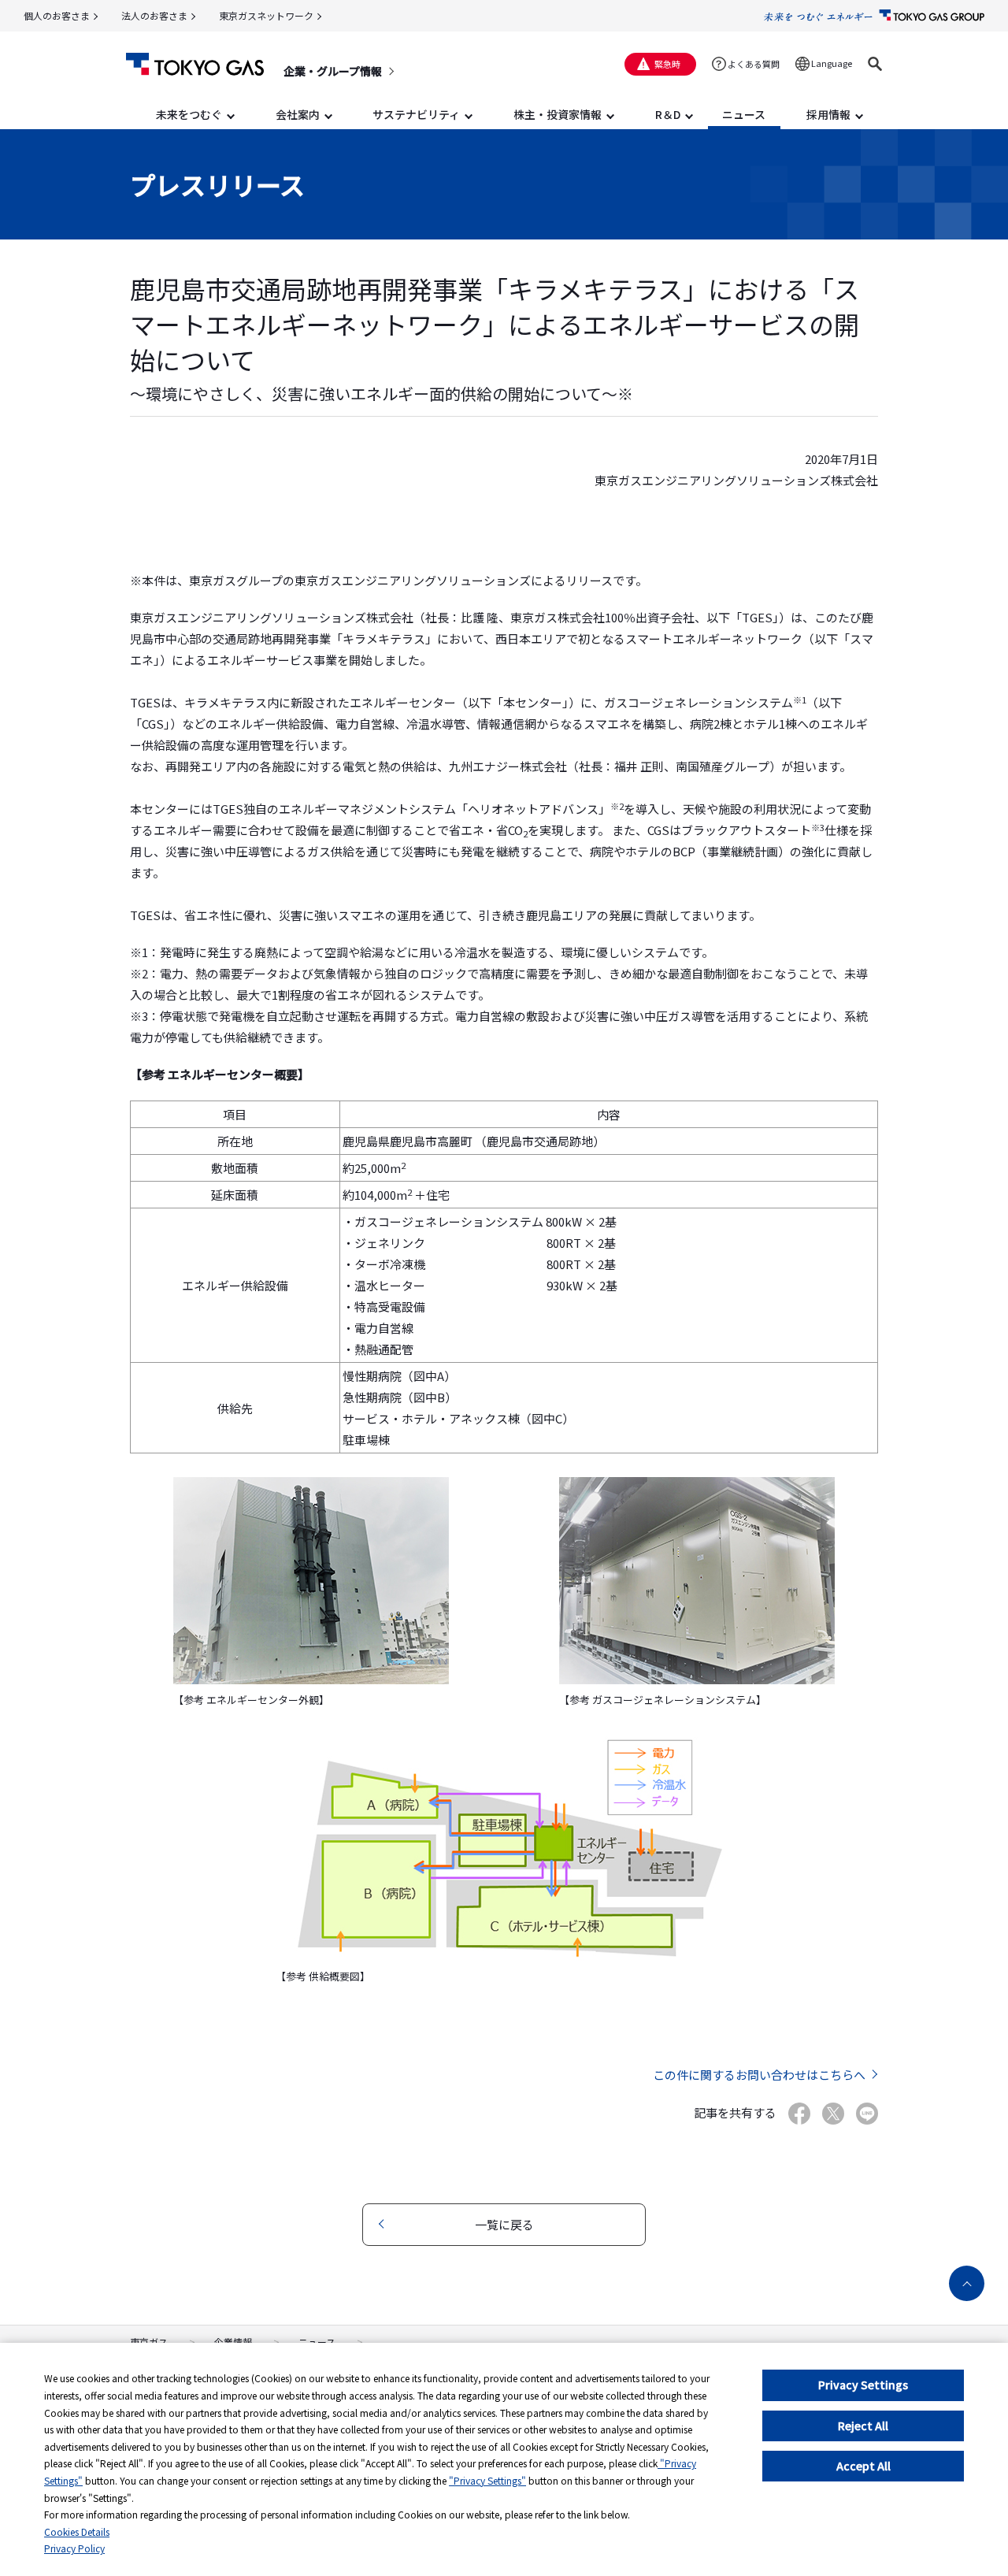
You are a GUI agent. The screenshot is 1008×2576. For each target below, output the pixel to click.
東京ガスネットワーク (266, 15)
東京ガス (149, 2342)
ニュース (317, 2342)
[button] (875, 64)
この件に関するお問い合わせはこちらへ (759, 2075)
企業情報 (233, 2342)
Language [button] (832, 63)
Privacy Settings (863, 2385)
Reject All (863, 2426)
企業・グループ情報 (333, 71)
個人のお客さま (57, 15)
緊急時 (667, 64)
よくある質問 (754, 64)
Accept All (863, 2466)
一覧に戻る (504, 2224)
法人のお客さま (154, 15)
